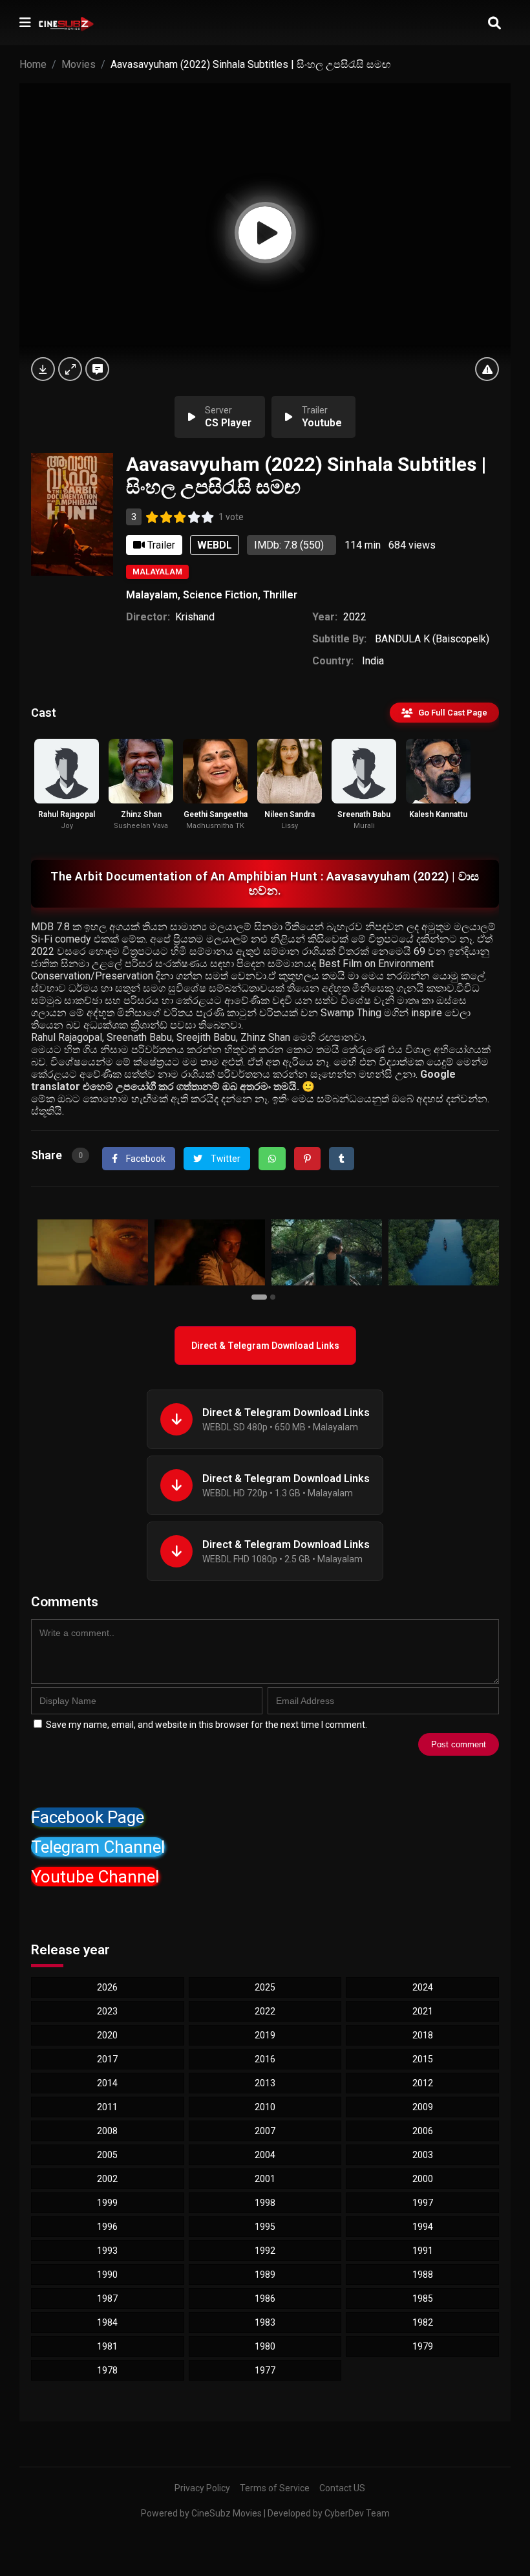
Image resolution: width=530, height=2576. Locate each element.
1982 (423, 2322)
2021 (423, 2011)
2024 (423, 1987)
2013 (265, 2083)
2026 (107, 1987)
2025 (265, 1987)
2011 (107, 2107)
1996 (107, 2227)
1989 (265, 2275)
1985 (423, 2298)
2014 (107, 2083)
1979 (423, 2346)
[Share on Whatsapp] (272, 1159)
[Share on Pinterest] (307, 1159)
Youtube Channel (95, 1877)
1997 (423, 2203)
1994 (423, 2227)
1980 (265, 2346)
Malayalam (157, 572)
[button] (261, 1296)
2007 (265, 2131)
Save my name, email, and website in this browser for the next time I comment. (207, 1725)
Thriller (280, 595)
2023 (107, 2011)
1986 (265, 2298)
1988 (423, 2275)
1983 (265, 2322)
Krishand (195, 617)
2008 (107, 2131)
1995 (265, 2227)
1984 (107, 2322)
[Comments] (97, 369)
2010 (265, 2107)
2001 (265, 2179)
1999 (107, 2203)
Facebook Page (88, 1817)
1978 (107, 2370)
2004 (265, 2155)
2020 (107, 2035)
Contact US (342, 2488)
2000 (423, 2179)
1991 (423, 2251)
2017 (107, 2059)
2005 (107, 2155)
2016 (265, 2059)
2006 (423, 2131)
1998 (265, 2203)
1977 (265, 2370)
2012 (423, 2083)
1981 (107, 2346)
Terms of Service (275, 2488)
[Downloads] (43, 369)
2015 (423, 2059)
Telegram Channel (98, 1847)
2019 (265, 2035)
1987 (107, 2298)
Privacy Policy (202, 2488)
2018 (423, 2035)
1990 (107, 2275)
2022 (355, 617)
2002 (107, 2179)
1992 (265, 2251)
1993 (107, 2251)
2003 (423, 2155)
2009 (423, 2107)
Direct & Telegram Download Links (265, 1346)
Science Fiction (220, 595)
